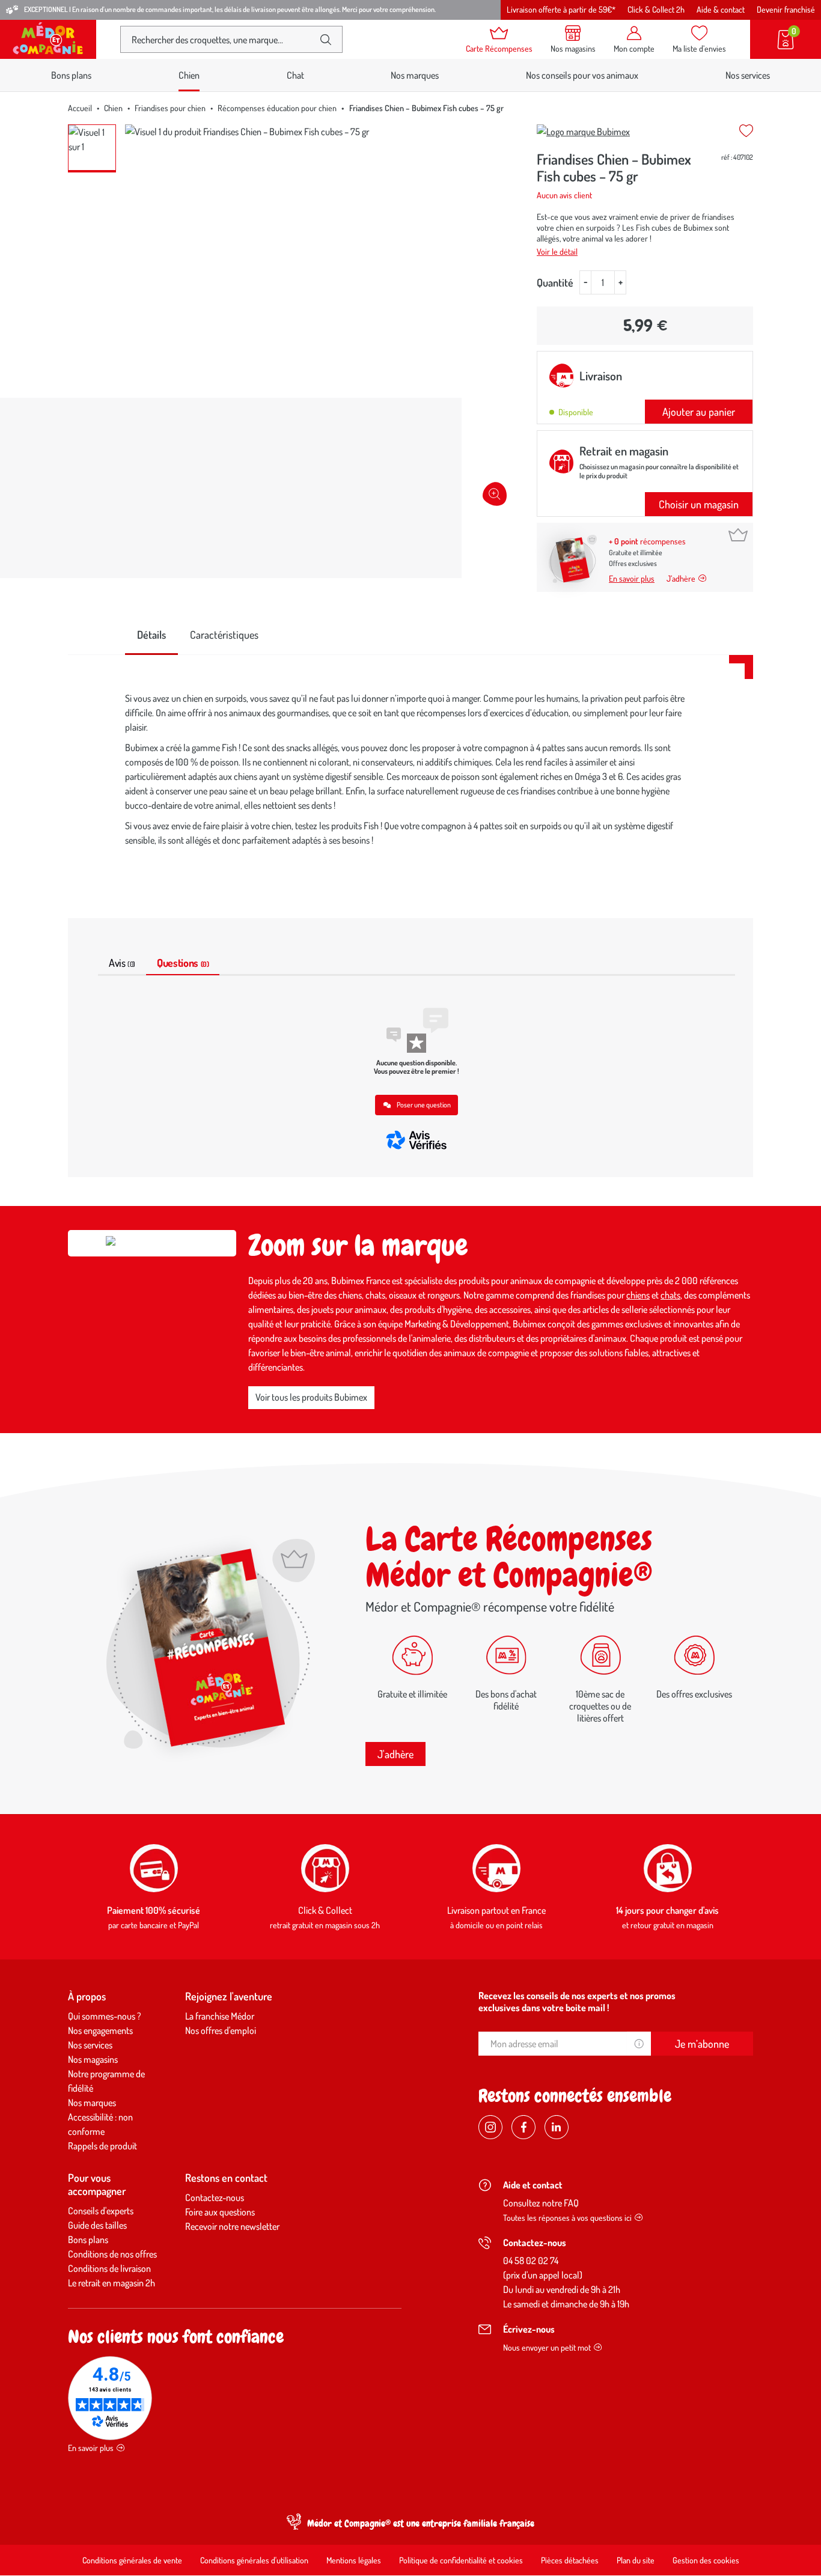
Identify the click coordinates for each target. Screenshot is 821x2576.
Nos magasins (93, 2059)
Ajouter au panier (699, 412)
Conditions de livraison (109, 2268)
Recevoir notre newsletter (232, 2226)
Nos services (748, 75)
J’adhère (681, 578)
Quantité (555, 282)
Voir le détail (557, 251)
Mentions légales (354, 2560)
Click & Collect (325, 1910)
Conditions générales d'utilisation (254, 2560)
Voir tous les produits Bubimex (311, 1397)
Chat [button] (295, 75)
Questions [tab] (183, 963)
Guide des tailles (97, 2225)
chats (670, 1295)
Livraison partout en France (496, 1910)
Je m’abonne (702, 2044)
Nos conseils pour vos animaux (582, 75)
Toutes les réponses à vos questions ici (567, 2218)
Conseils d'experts (101, 2211)
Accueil (80, 108)
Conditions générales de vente (132, 2560)
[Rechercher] (326, 40)
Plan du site (636, 2560)
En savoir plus (632, 578)
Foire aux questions (220, 2212)
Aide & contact (721, 9)
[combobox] (221, 39)
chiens (638, 1295)
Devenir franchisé (786, 9)
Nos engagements (100, 2030)
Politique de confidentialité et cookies (461, 2560)
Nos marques (415, 75)
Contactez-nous (215, 2197)
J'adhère (395, 1754)
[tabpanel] (410, 772)
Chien (113, 108)
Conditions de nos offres (112, 2254)
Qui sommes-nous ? (105, 2016)
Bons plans (71, 75)
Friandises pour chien (170, 108)
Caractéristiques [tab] (224, 635)
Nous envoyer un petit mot (547, 2347)
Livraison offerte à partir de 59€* (561, 9)
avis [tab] (122, 963)
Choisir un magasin (699, 504)
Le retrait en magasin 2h (111, 2283)
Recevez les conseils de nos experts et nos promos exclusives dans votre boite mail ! (577, 2002)
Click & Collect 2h (656, 9)
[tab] (151, 635)
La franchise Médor (220, 2016)
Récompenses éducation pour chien (277, 108)
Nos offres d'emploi (221, 2030)
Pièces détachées (570, 2560)
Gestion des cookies (706, 2560)
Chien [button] (189, 75)
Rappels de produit (102, 2146)
